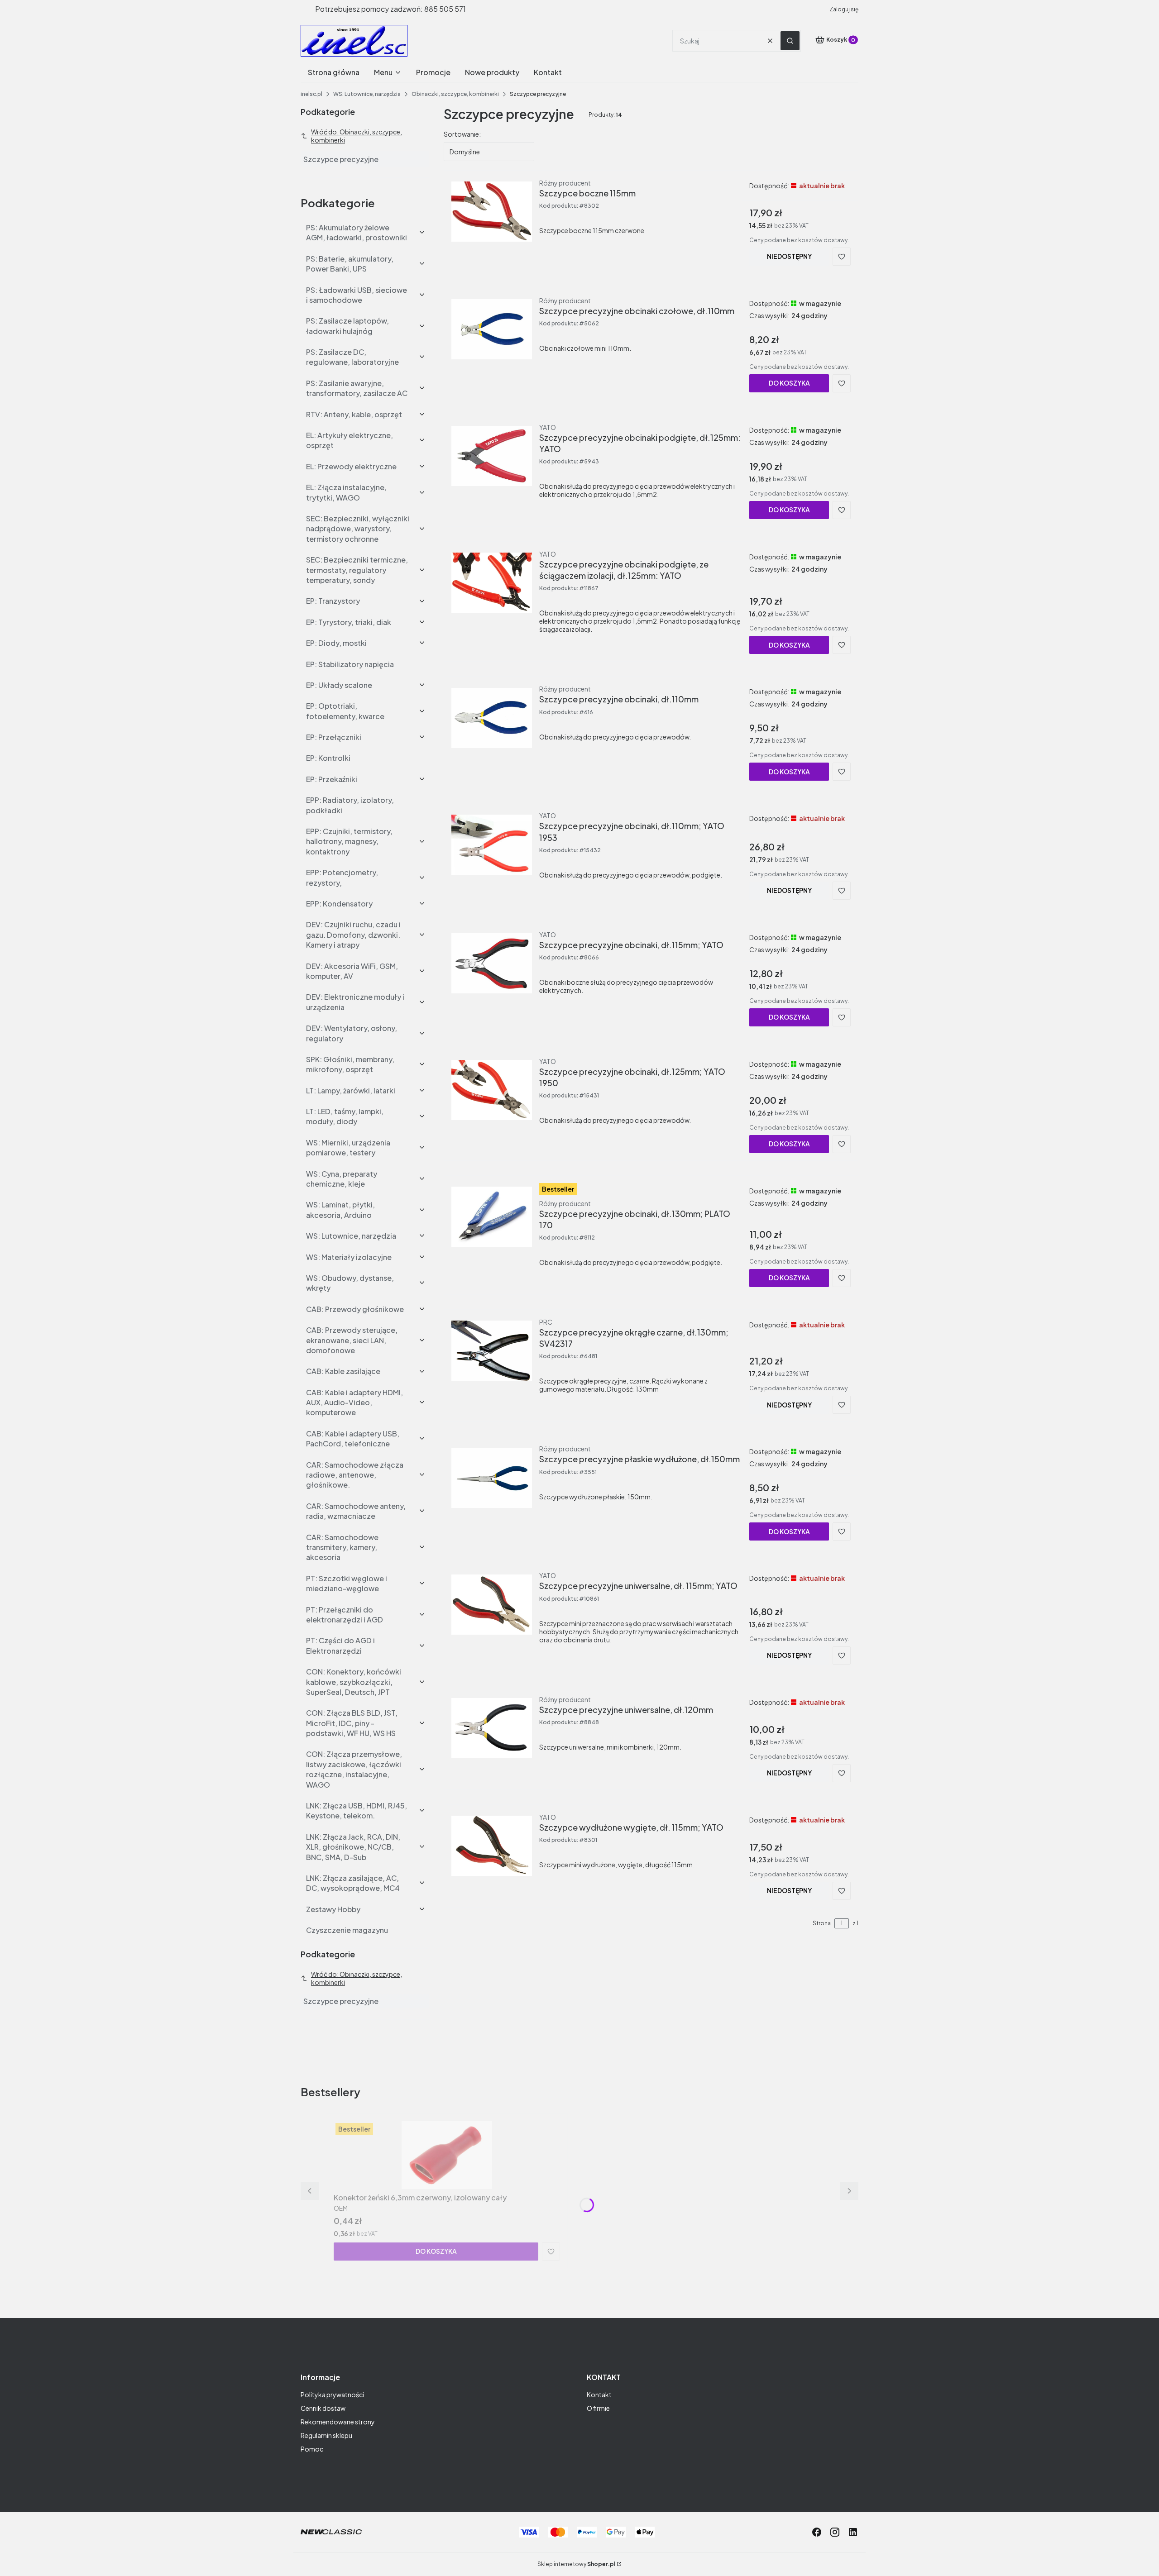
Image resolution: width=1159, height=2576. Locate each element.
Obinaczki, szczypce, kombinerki (455, 94)
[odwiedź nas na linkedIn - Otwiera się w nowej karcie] (853, 2532)
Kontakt (599, 2395)
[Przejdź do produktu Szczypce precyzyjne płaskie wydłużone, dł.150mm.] (492, 1478)
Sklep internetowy (576, 2564)
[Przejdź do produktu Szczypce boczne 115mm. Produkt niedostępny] (492, 212)
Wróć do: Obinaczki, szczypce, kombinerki (357, 136)
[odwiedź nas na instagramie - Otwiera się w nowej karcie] (835, 2532)
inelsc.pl (311, 94)
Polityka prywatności (332, 2395)
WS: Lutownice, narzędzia (367, 94)
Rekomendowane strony (338, 2422)
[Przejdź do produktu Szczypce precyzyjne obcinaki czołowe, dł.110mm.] (492, 329)
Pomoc (312, 2449)
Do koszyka (789, 383)
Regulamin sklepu (326, 2435)
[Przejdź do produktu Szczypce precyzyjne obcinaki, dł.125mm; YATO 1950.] (492, 1090)
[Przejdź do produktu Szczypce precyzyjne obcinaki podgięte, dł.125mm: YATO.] (492, 456)
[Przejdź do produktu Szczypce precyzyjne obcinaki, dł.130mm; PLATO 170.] (492, 1217)
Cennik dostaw (323, 2408)
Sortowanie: (462, 134)
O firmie (598, 2408)
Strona (822, 1923)
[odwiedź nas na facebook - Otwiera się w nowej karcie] (817, 2532)
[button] (790, 41)
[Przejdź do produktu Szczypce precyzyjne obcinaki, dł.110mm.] (492, 718)
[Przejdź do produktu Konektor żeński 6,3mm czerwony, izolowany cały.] (447, 2155)
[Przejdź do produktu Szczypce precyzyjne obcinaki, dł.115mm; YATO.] (492, 964)
